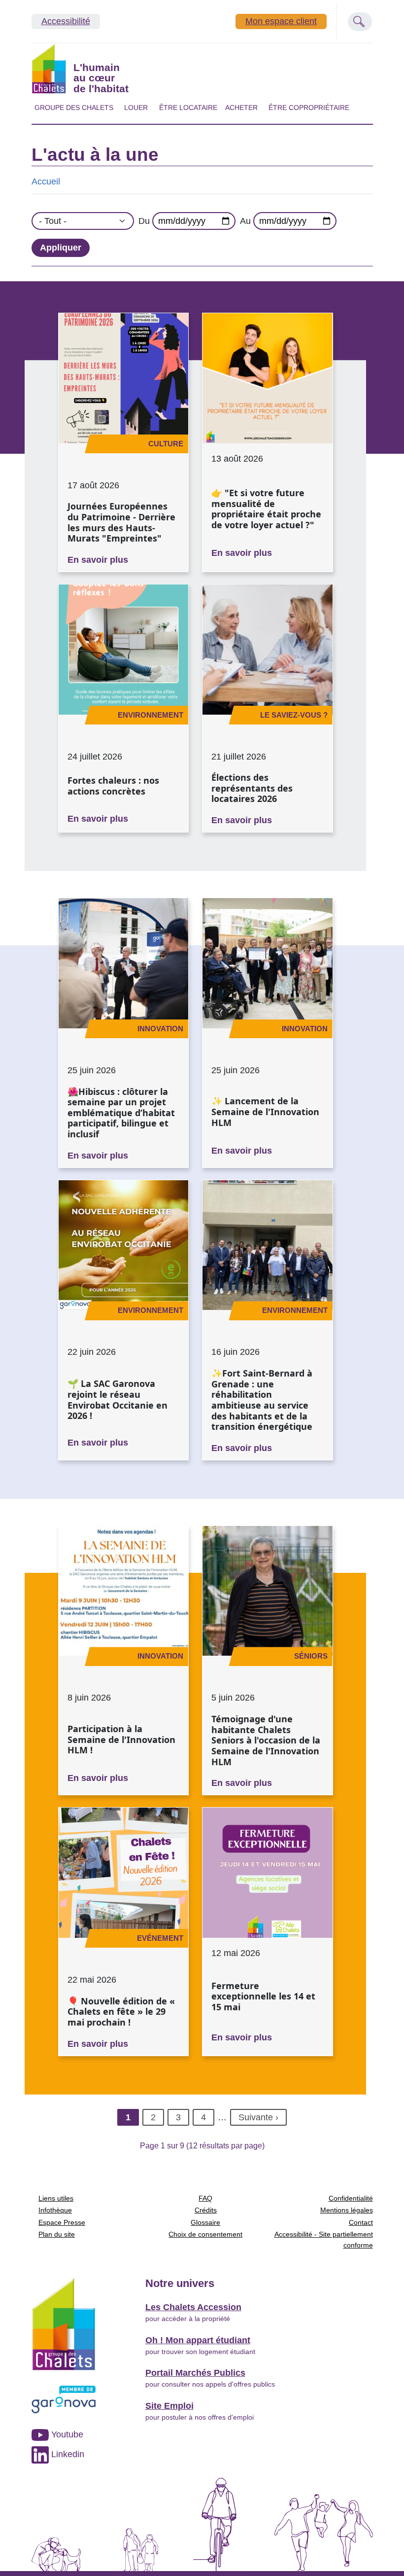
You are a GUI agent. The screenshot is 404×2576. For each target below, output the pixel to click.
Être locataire (188, 108)
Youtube (66, 2434)
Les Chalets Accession (193, 2307)
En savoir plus (98, 560)
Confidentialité (351, 2198)
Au (245, 221)
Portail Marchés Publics (195, 2373)
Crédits (206, 2210)
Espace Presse (62, 2222)
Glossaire (205, 2222)
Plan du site (57, 2234)
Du (144, 221)
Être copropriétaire (309, 108)
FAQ (205, 2198)
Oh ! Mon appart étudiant (198, 2340)
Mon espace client (281, 21)
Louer (136, 108)
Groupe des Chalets (74, 108)
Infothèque (55, 2210)
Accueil (46, 181)
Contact (361, 2222)
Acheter (241, 108)
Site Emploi (169, 2406)
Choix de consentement (205, 2234)
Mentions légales (347, 2210)
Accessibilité (66, 21)
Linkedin (67, 2454)
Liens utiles (56, 2198)
